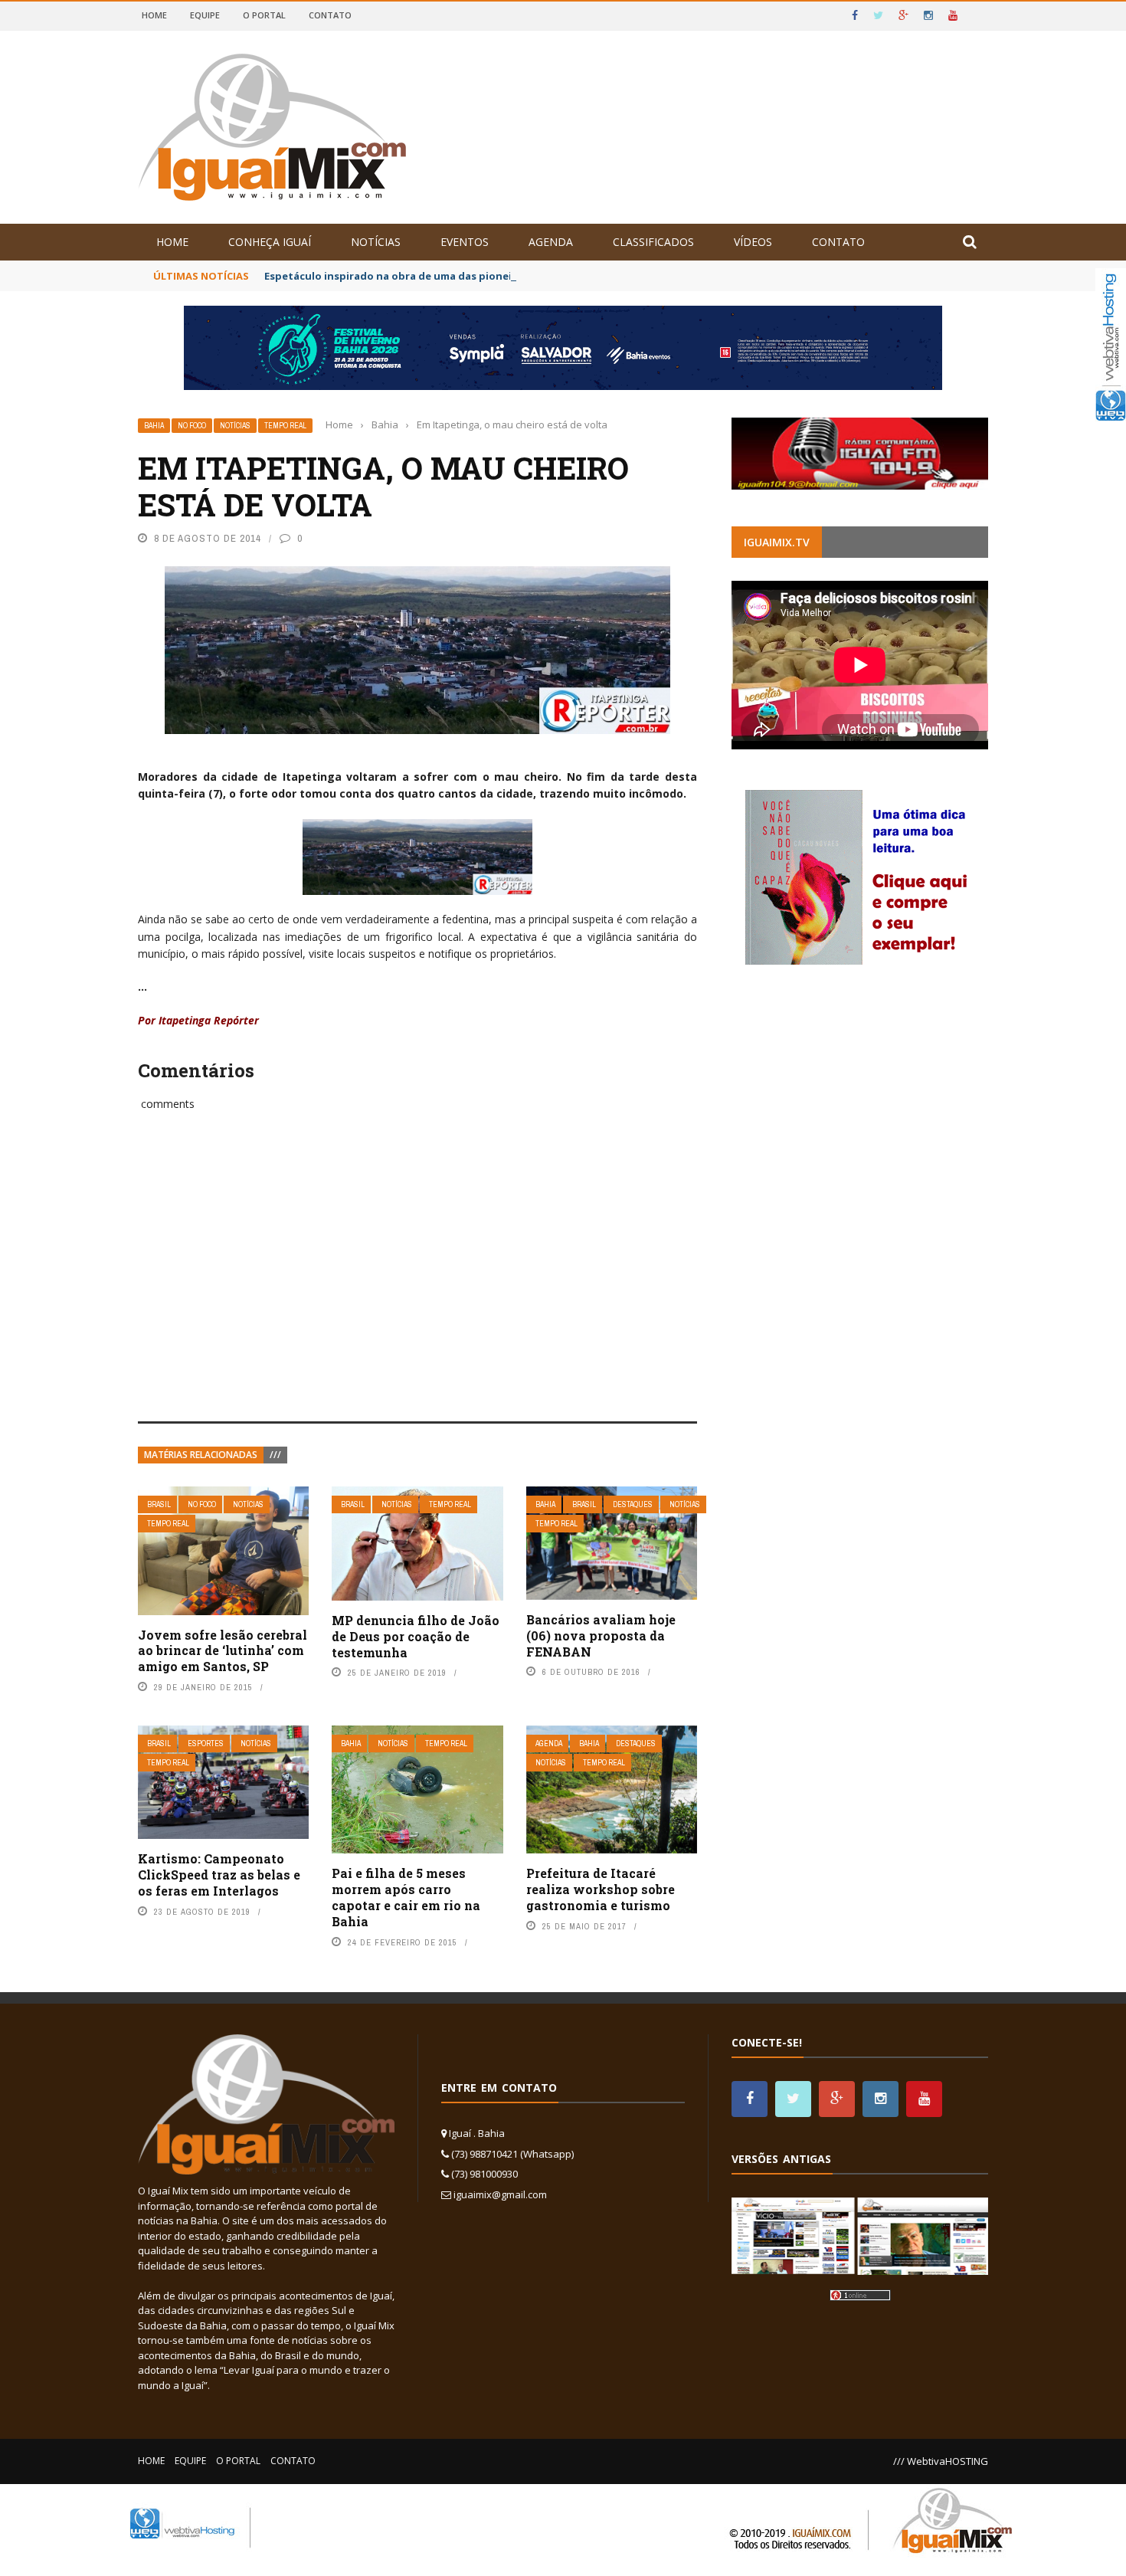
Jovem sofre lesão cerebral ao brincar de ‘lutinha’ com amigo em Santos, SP (223, 1651)
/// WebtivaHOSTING (941, 2461)
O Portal (264, 15)
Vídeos (753, 242)
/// (275, 1455)
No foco (192, 426)
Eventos (465, 242)
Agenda (551, 242)
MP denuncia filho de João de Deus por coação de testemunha (416, 1636)
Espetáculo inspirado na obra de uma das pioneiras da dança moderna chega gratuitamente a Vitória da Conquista (561, 276)
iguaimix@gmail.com (500, 2194)
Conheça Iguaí (270, 242)
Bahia (154, 426)
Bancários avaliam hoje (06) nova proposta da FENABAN (601, 1635)
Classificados (653, 242)
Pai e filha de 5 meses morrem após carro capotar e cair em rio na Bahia (406, 1897)
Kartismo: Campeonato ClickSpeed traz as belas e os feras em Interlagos (219, 1875)
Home (154, 15)
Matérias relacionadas (201, 1455)
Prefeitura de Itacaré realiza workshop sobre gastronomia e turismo (601, 1889)
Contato (330, 15)
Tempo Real (285, 426)
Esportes (206, 1744)
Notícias (376, 242)
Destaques (633, 1504)
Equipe (205, 15)
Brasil (159, 1504)
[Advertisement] (417, 1283)
